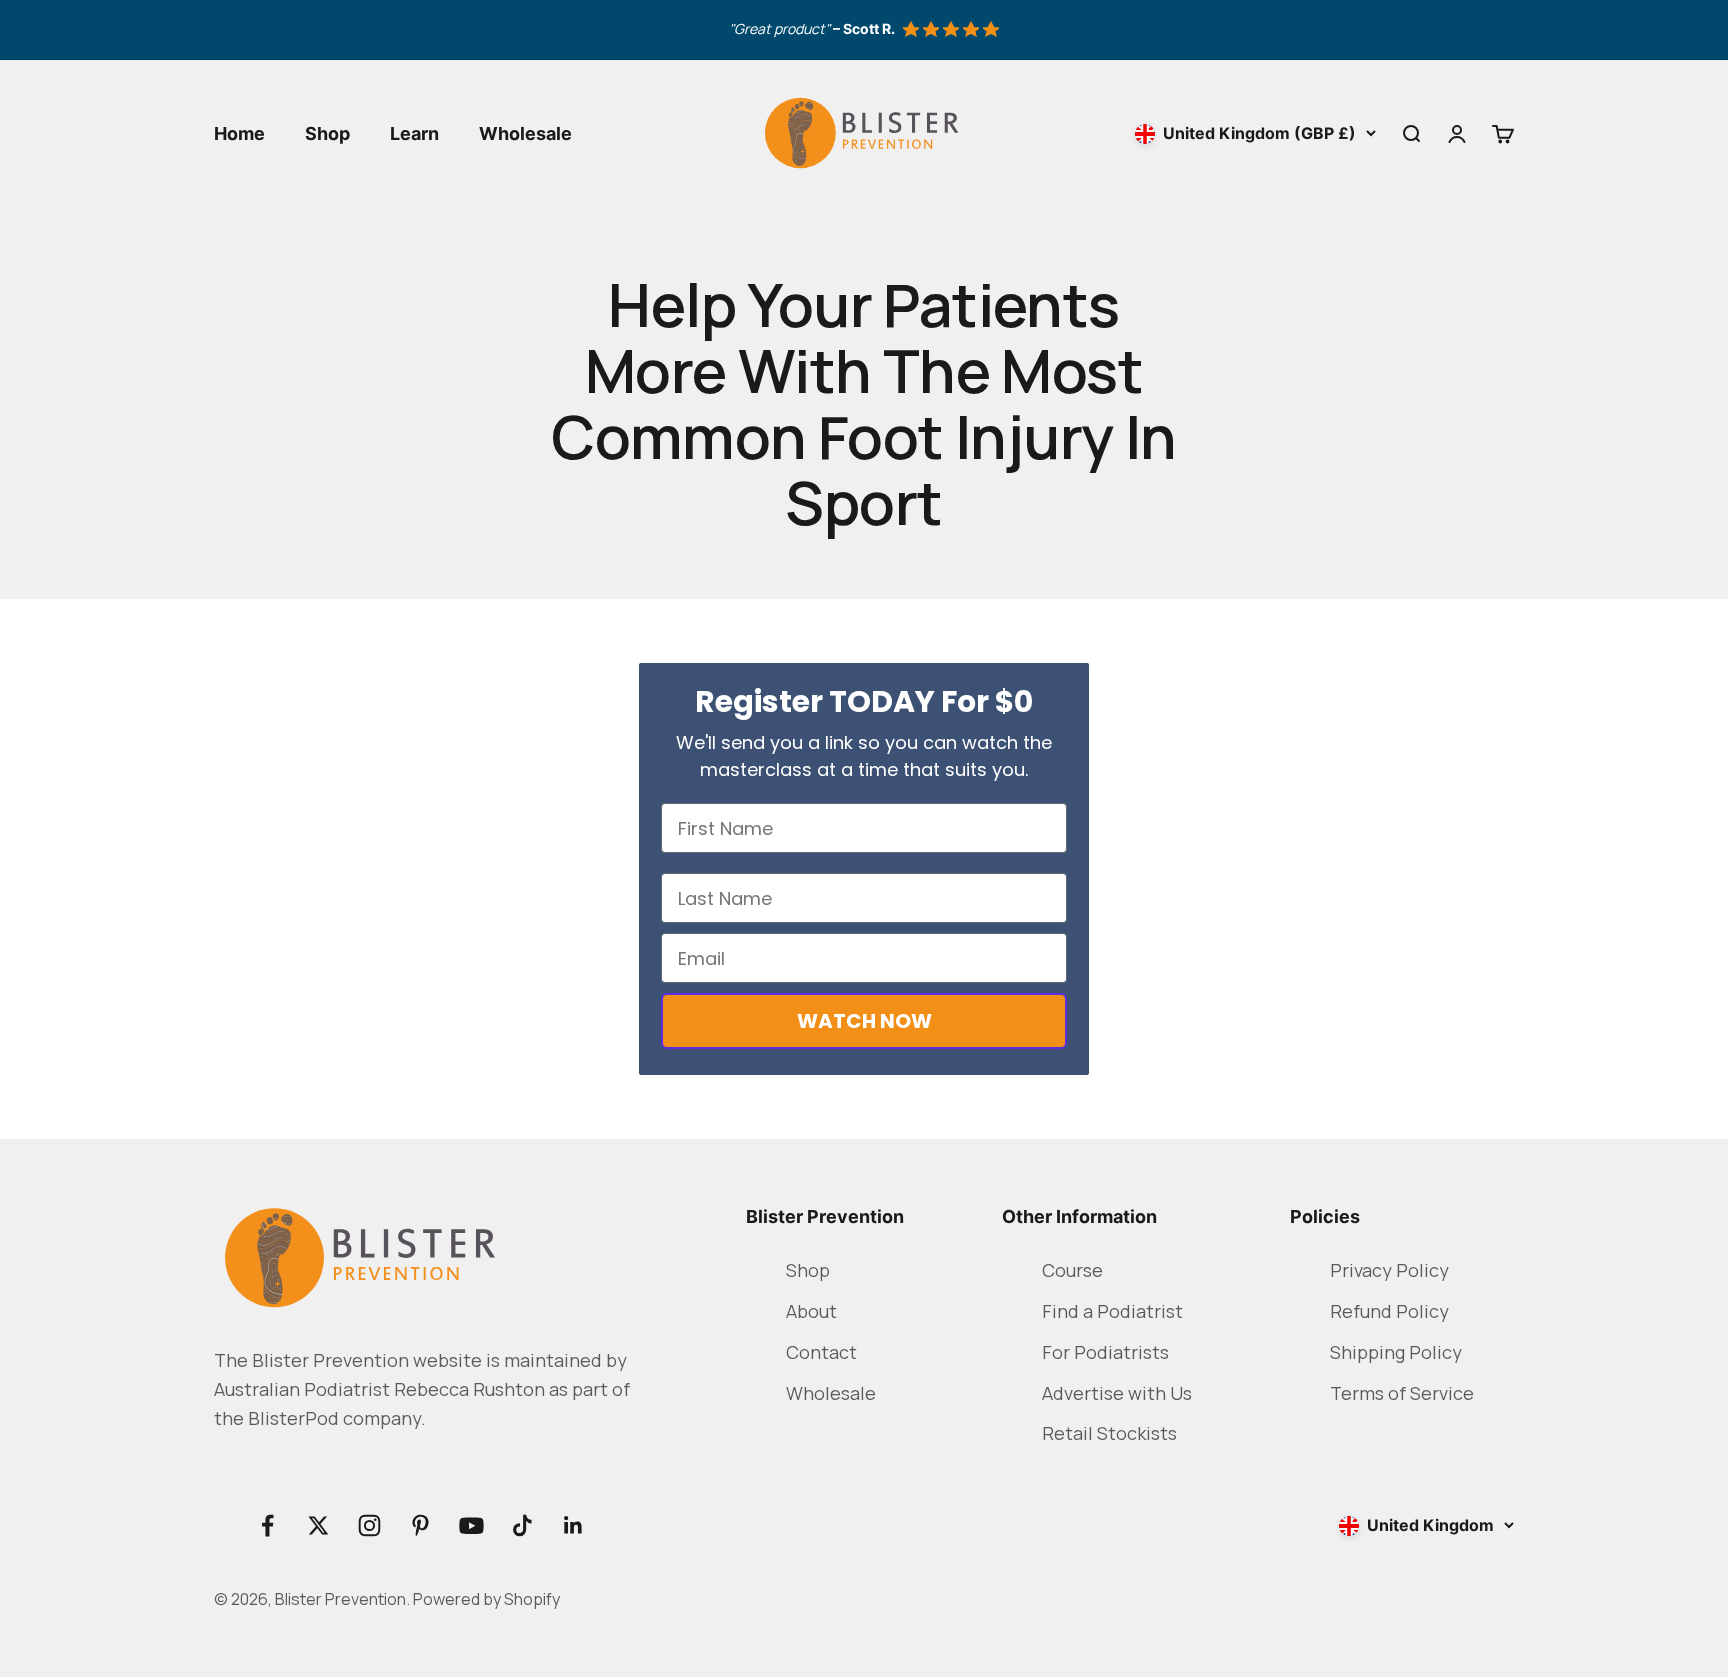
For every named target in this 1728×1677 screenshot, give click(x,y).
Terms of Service (1402, 1393)
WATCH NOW (864, 1021)
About (811, 1311)
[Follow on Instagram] (369, 1525)
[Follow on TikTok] (522, 1525)
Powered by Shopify (486, 1599)
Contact (821, 1352)
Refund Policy (1389, 1311)
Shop (327, 133)
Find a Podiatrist (1112, 1311)
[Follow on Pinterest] (420, 1525)
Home (239, 133)
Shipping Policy (1396, 1352)
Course (1072, 1270)
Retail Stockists (1109, 1433)
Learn (414, 133)
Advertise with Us (1117, 1393)
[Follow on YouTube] (471, 1525)
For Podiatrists (1105, 1352)
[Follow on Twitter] (318, 1525)
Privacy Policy (1389, 1270)
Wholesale (525, 133)
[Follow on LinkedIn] (573, 1525)
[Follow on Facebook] (267, 1525)
